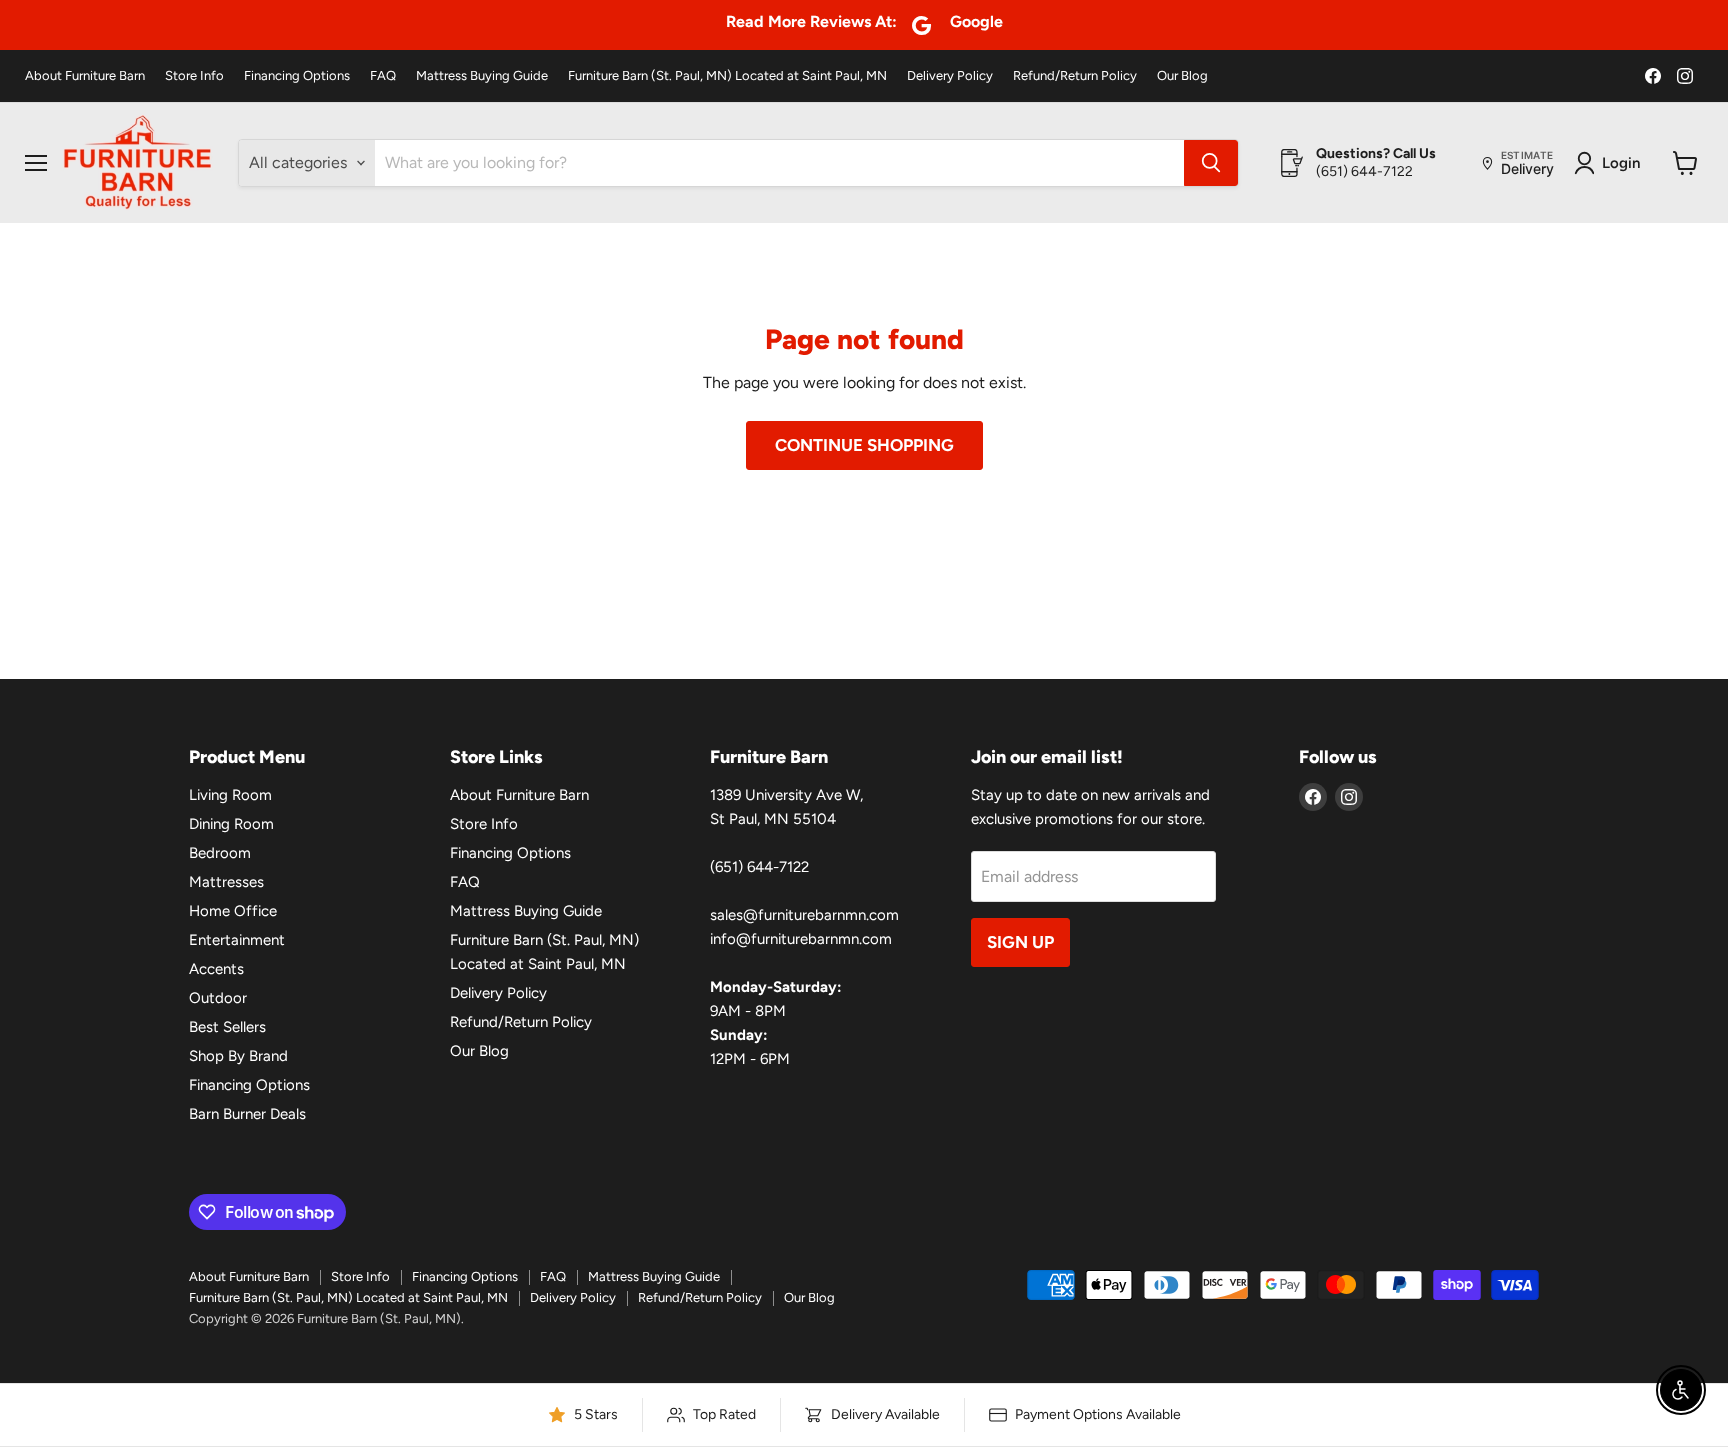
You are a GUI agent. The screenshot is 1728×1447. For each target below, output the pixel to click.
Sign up (1020, 942)
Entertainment (237, 940)
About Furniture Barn (85, 76)
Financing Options (297, 76)
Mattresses (226, 882)
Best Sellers (227, 1027)
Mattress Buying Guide (482, 76)
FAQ (383, 76)
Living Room (230, 795)
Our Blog (1182, 76)
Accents (216, 969)
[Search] (1211, 163)
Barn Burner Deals (247, 1114)
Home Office (233, 911)
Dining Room (231, 824)
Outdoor (218, 998)
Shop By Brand (238, 1056)
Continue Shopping (864, 445)
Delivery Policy (950, 76)
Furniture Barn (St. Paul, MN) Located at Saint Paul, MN (727, 76)
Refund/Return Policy (1075, 76)
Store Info (194, 76)
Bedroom (220, 853)
